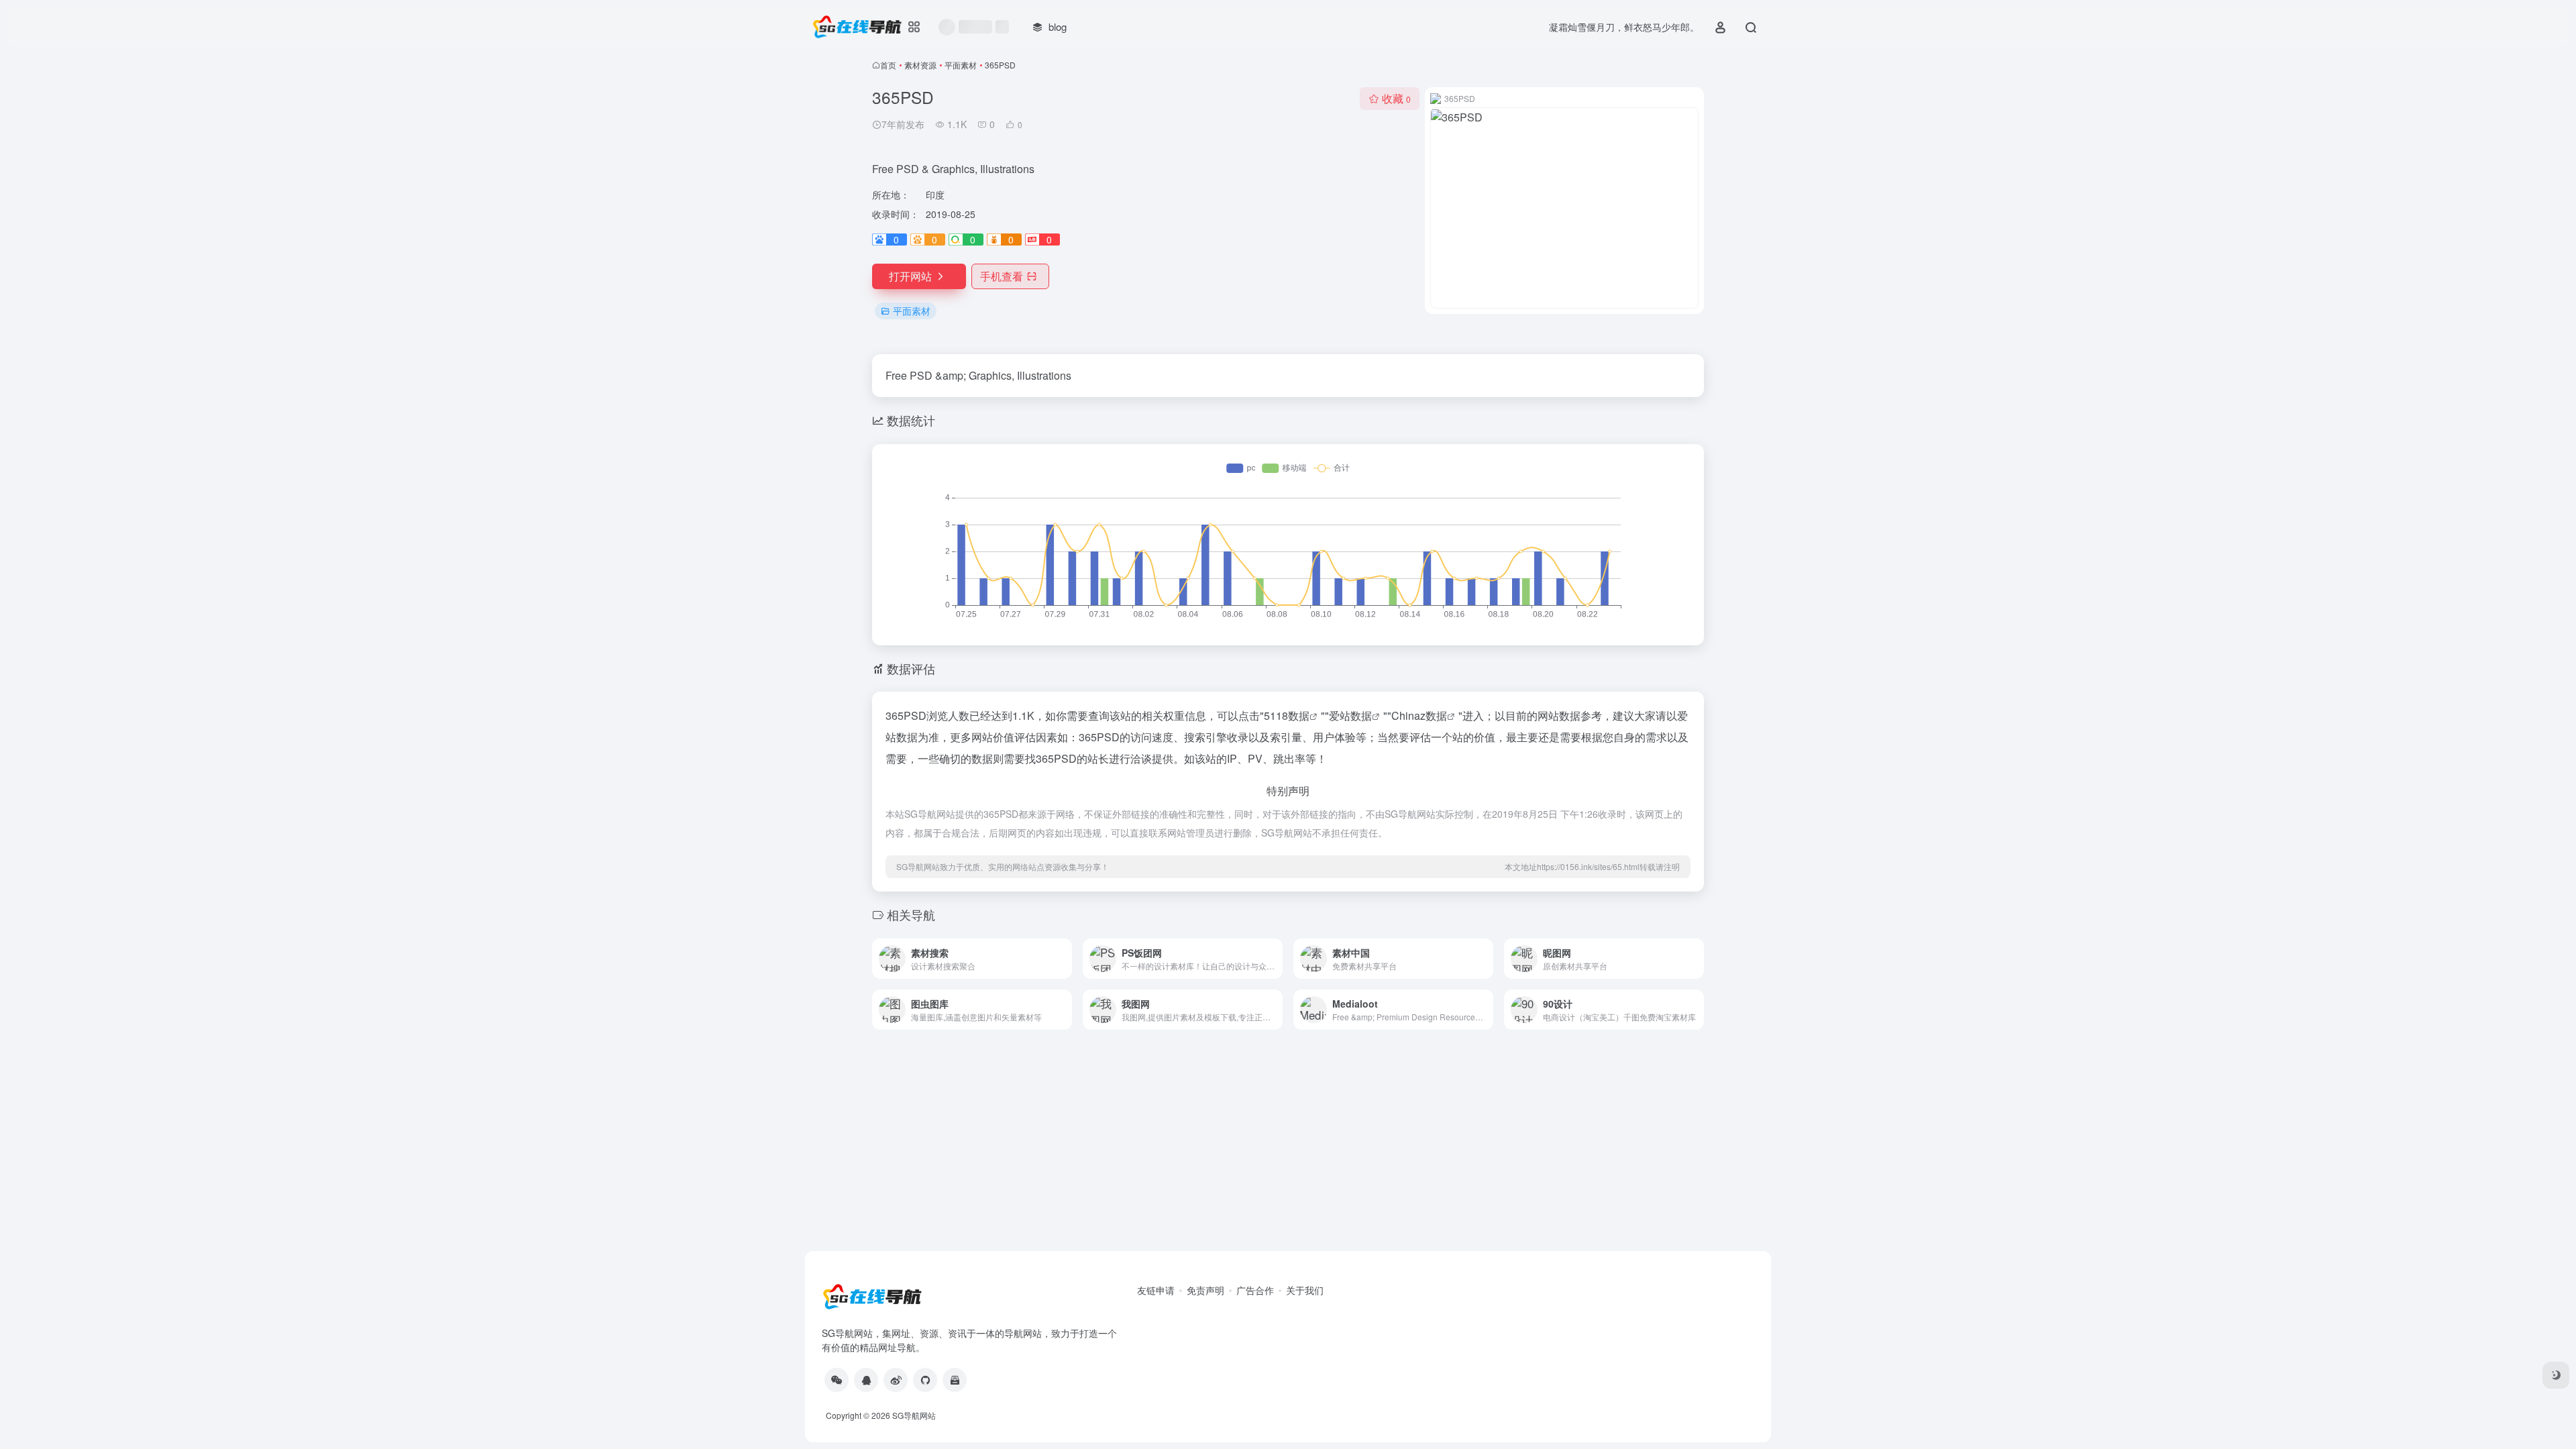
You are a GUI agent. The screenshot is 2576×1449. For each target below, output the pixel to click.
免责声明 (1205, 1290)
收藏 (1396, 98)
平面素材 (961, 65)
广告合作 (1255, 1290)
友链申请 (1156, 1290)
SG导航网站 (914, 1415)
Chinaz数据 (1419, 715)
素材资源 (920, 65)
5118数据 (1287, 715)
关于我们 (1305, 1290)
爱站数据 (1350, 715)
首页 (888, 65)
